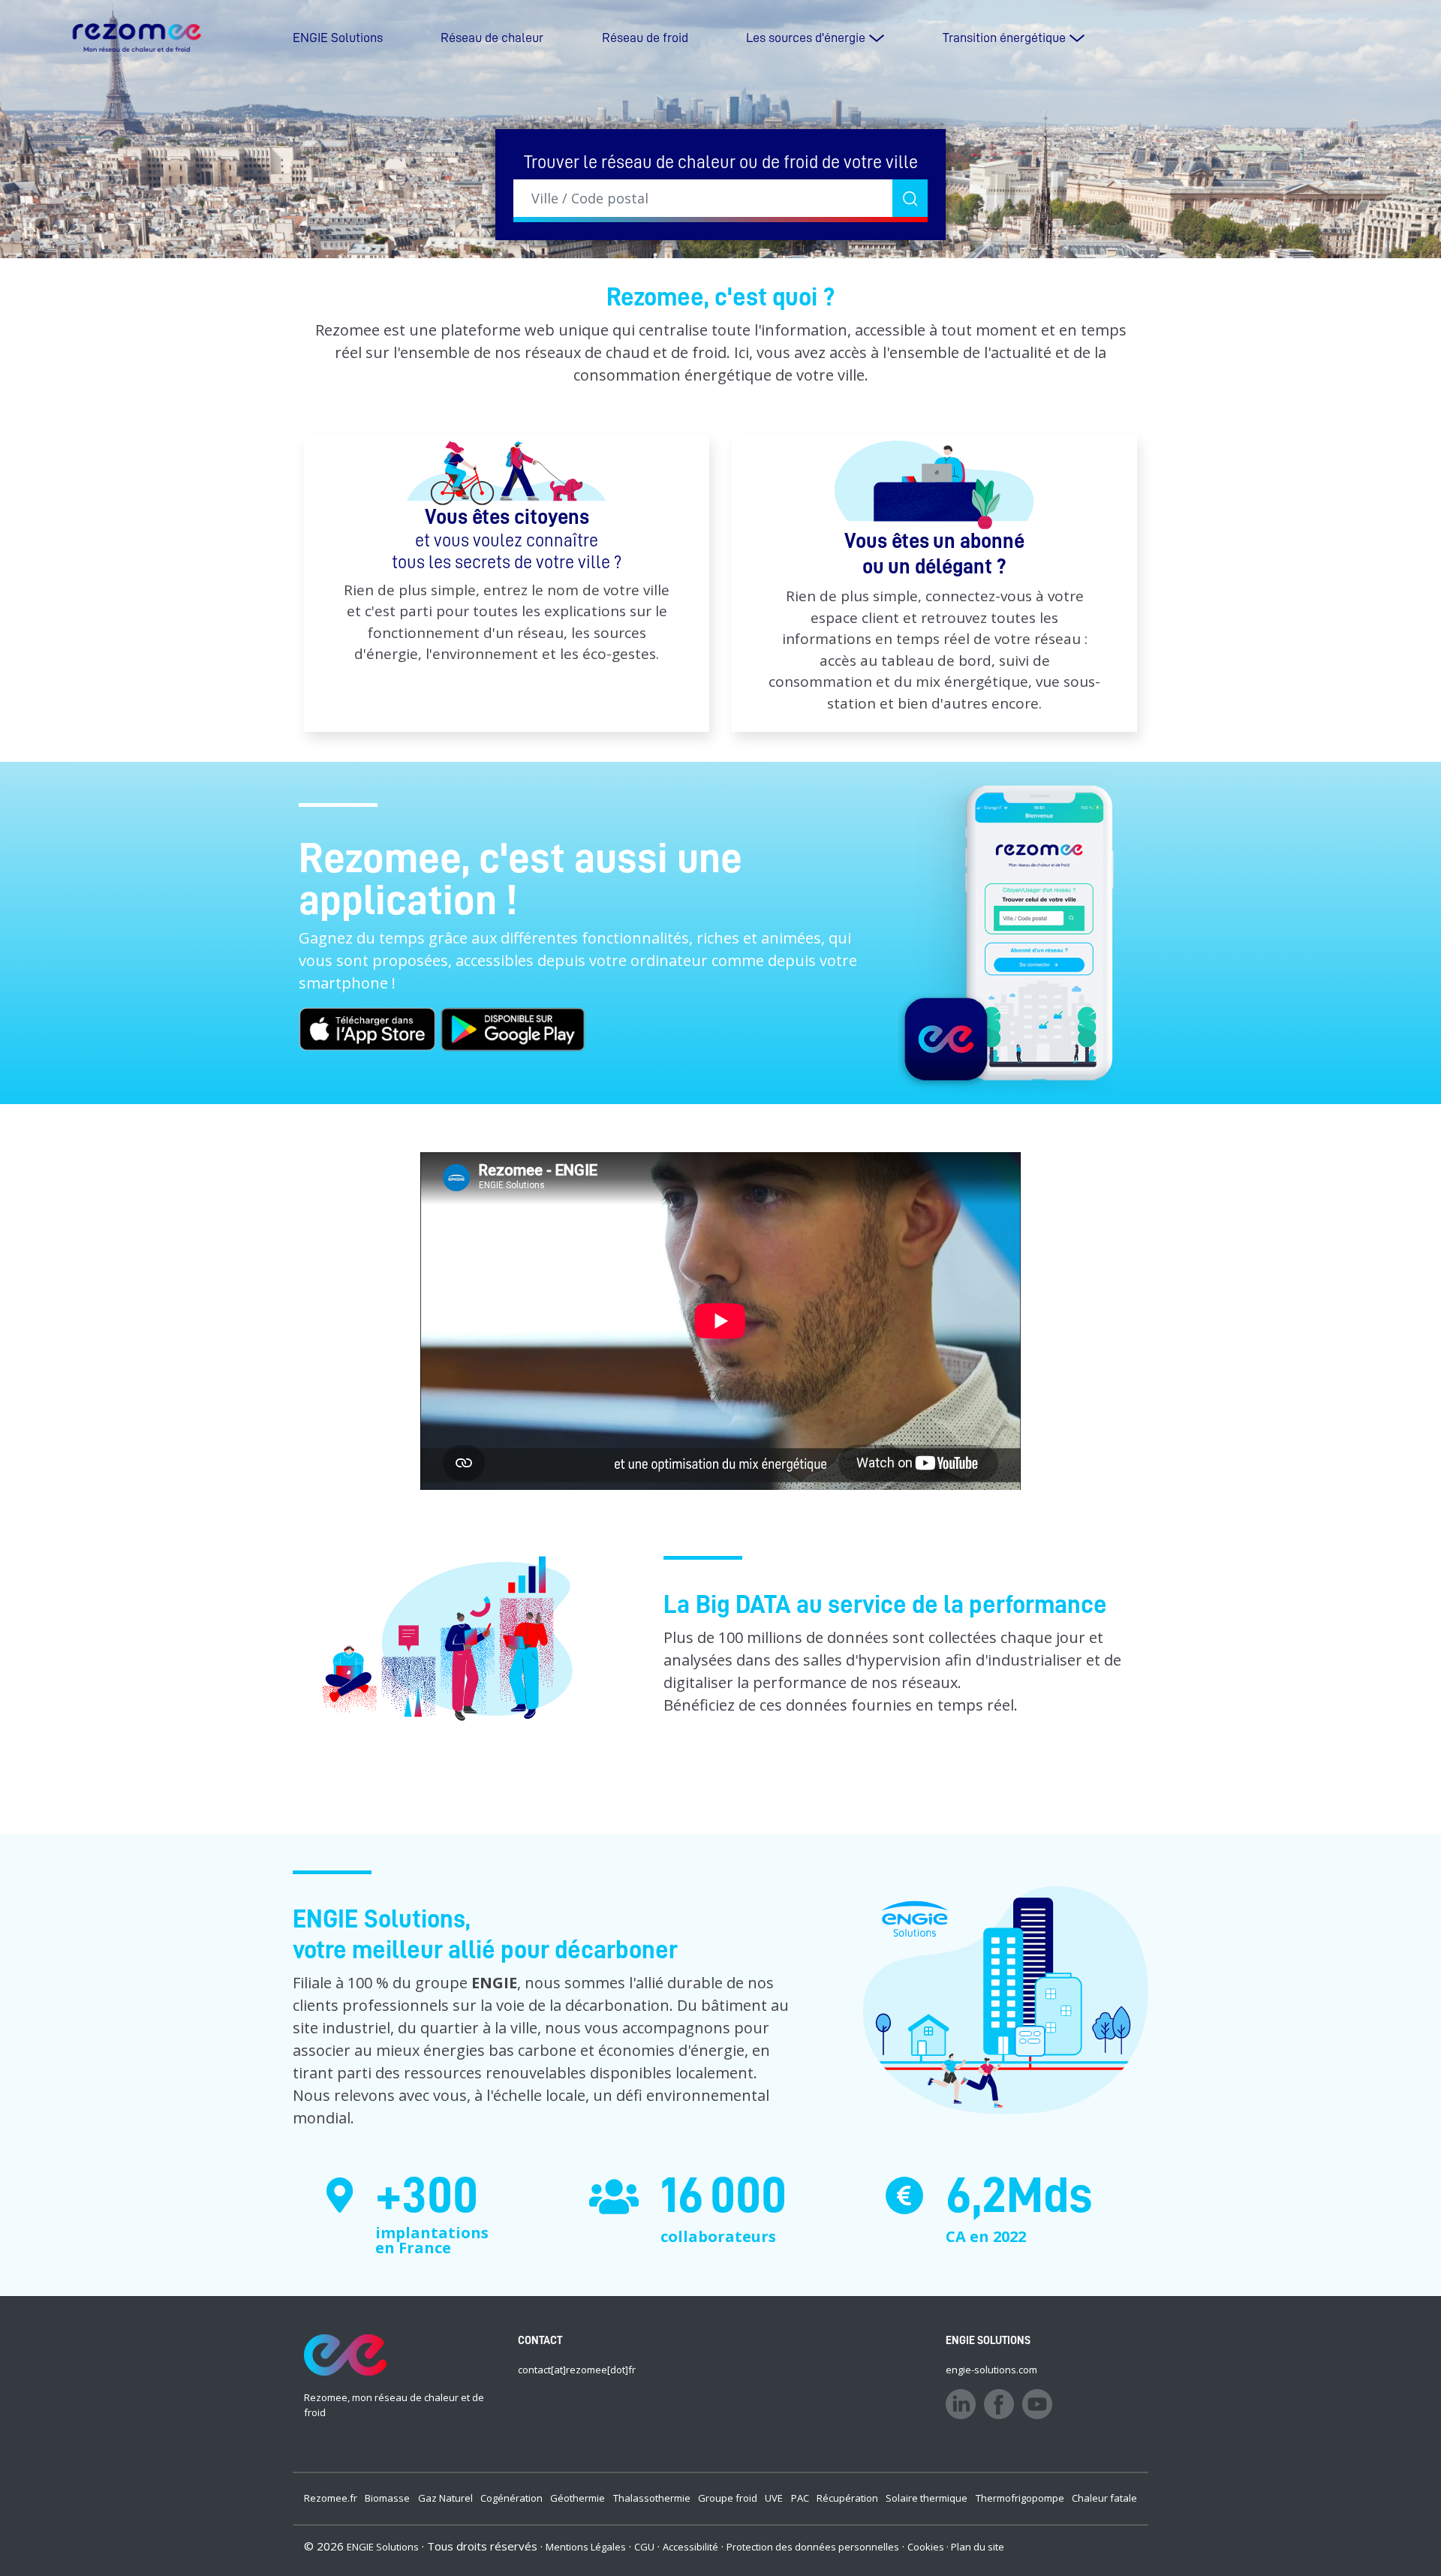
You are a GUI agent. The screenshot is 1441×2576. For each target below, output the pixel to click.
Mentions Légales (586, 2547)
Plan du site (978, 2547)
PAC (800, 2498)
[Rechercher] (910, 198)
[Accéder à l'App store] (369, 1027)
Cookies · (929, 2547)
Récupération (847, 2498)
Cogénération (511, 2498)
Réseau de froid (645, 38)
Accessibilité (690, 2547)
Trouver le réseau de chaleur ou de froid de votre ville (721, 162)
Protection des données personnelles (813, 2547)
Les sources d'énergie (806, 38)
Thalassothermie (652, 2498)
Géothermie (578, 2498)
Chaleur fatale (1104, 2498)
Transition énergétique (1004, 38)
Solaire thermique (927, 2498)
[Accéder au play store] (513, 1027)
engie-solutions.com (991, 2370)
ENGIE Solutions (338, 38)
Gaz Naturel (445, 2498)
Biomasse (387, 2498)
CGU (644, 2547)
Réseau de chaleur (492, 38)
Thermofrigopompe (1020, 2498)
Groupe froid (728, 2498)
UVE (774, 2498)
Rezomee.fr (331, 2498)
